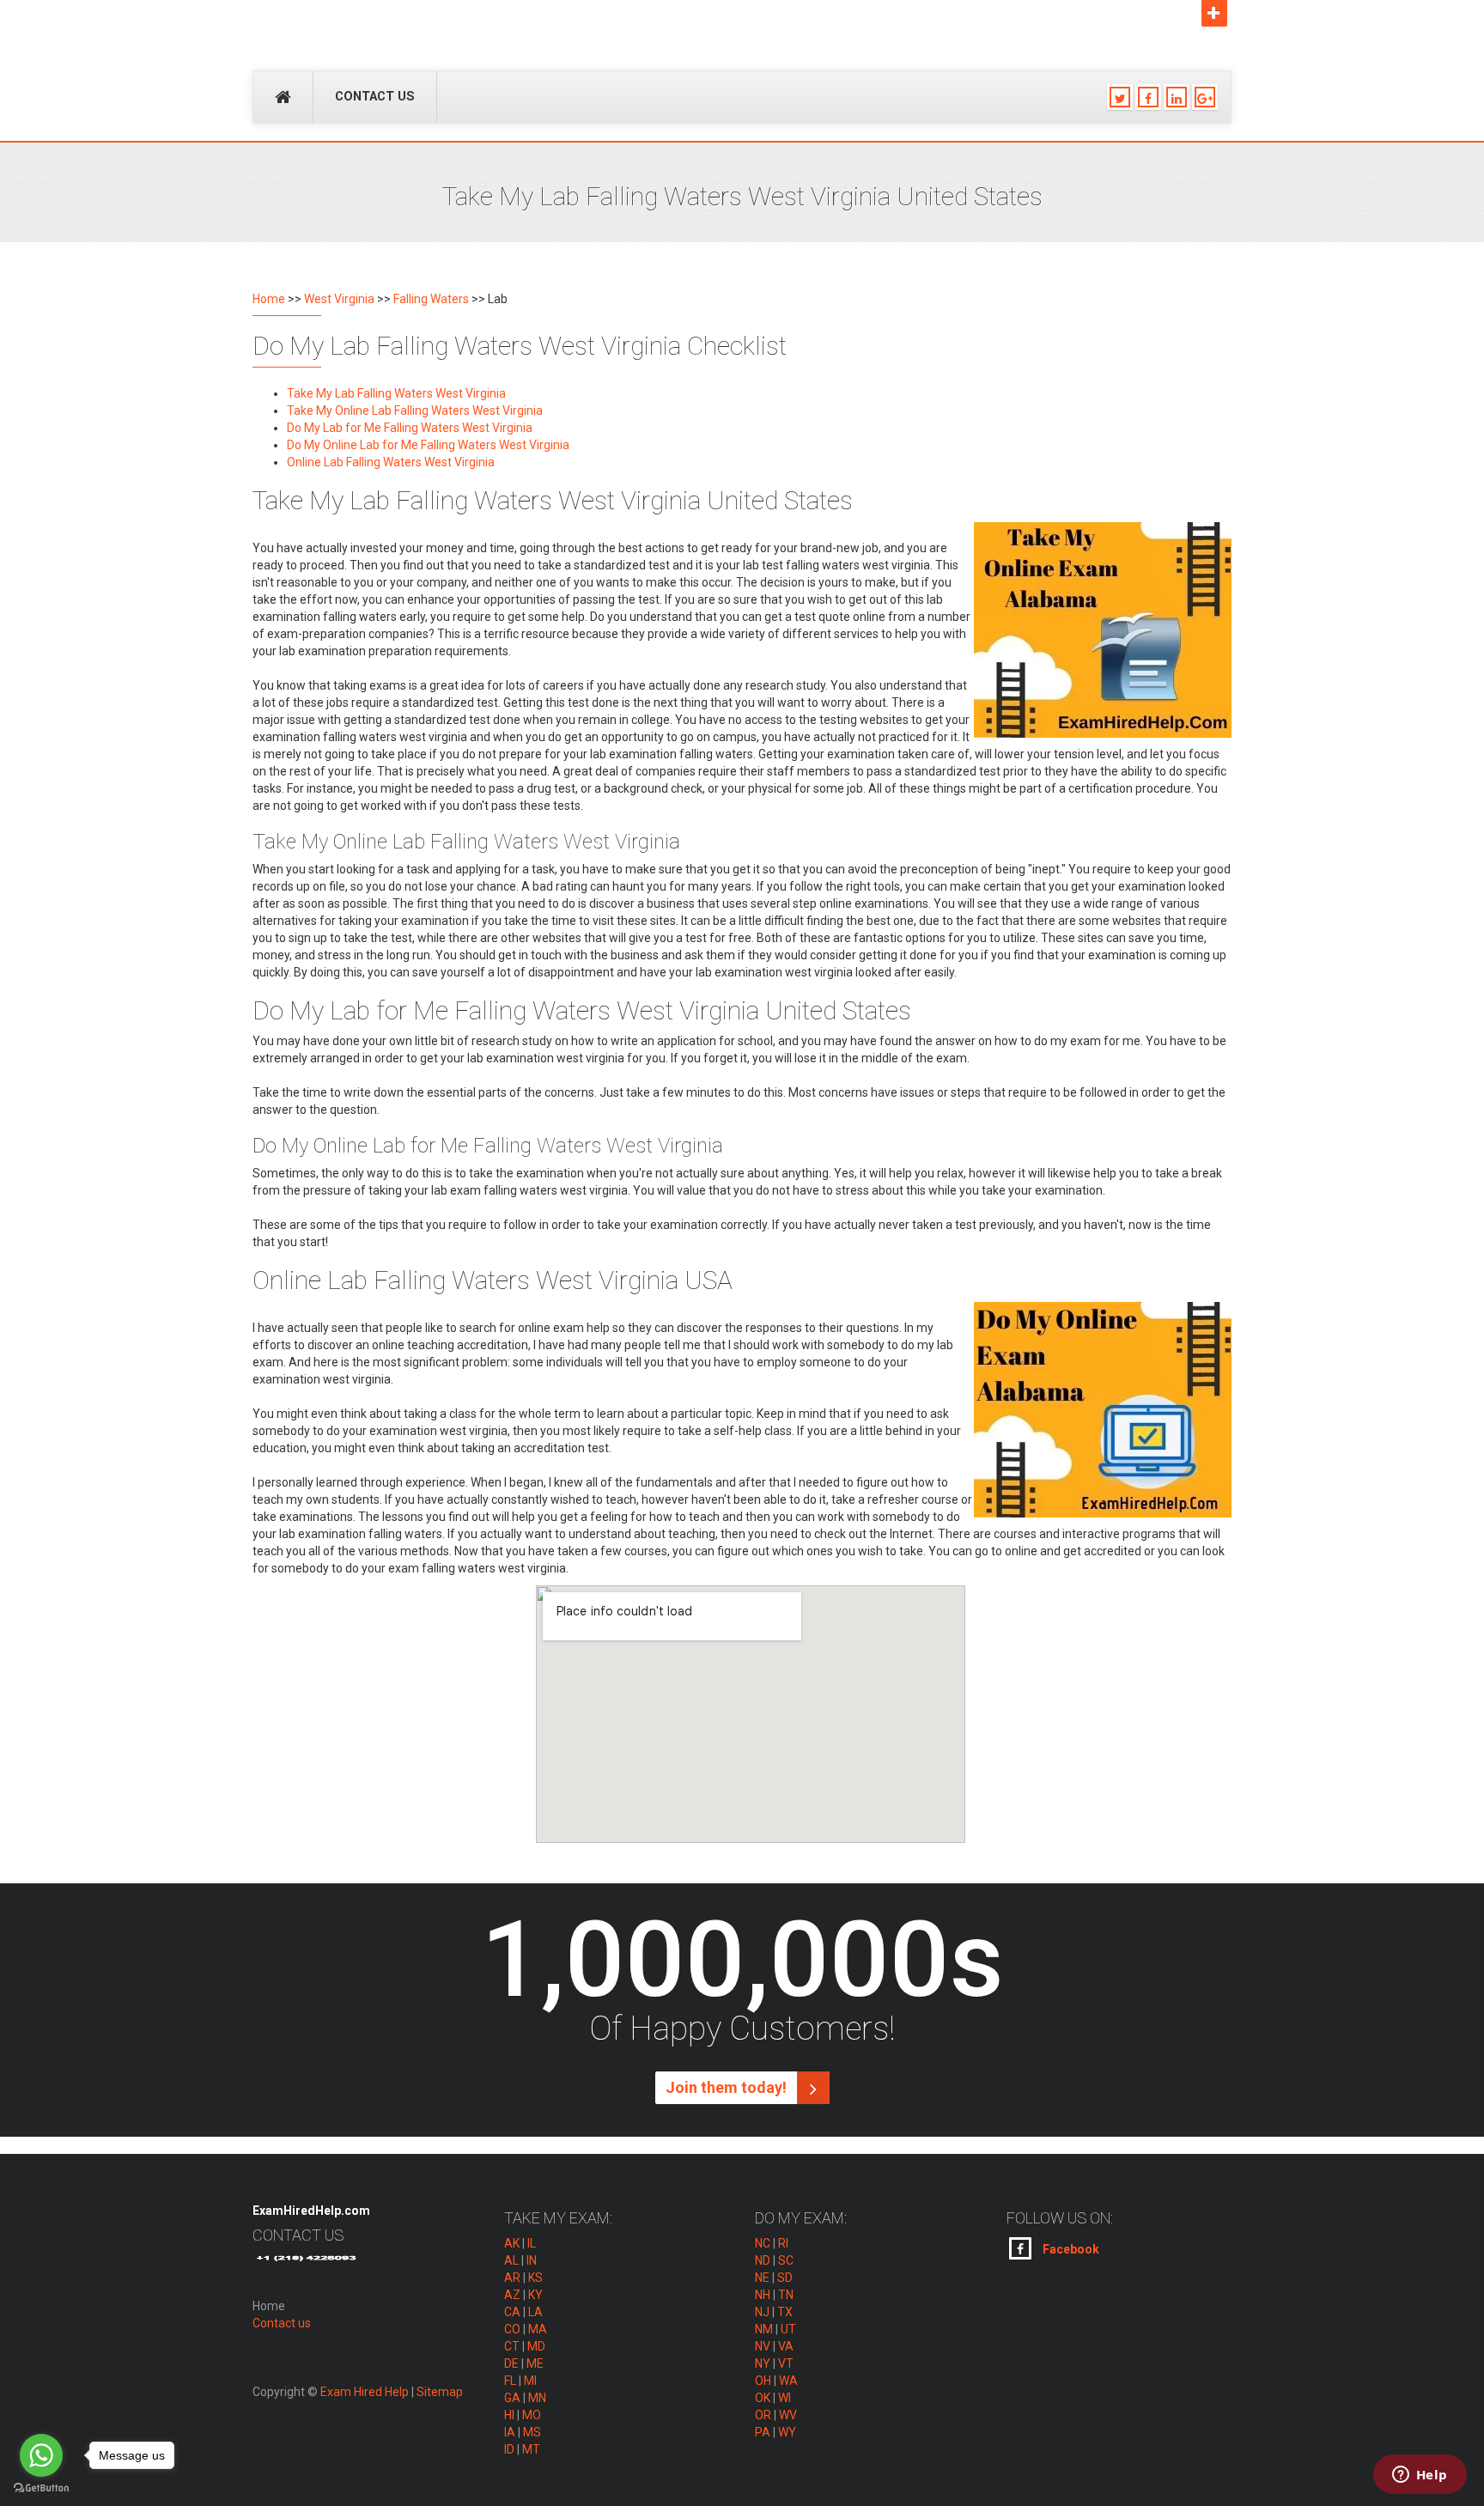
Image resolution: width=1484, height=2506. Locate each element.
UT (788, 2329)
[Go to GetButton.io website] (41, 2488)
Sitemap (440, 2392)
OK (763, 2398)
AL (511, 2260)
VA (786, 2346)
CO (512, 2329)
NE (762, 2278)
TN (786, 2295)
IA (510, 2432)
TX (785, 2312)
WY (787, 2432)
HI (509, 2415)
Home (269, 299)
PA (763, 2432)
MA (538, 2329)
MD (536, 2346)
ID (509, 2449)
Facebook (1070, 2249)
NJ (762, 2312)
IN (532, 2260)
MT (531, 2449)
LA (535, 2312)
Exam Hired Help (365, 2392)
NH (763, 2295)
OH (763, 2381)
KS (535, 2278)
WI (785, 2398)
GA (512, 2398)
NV (763, 2346)
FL (510, 2381)
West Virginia (339, 299)
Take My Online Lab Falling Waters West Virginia (415, 411)
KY (535, 2295)
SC (786, 2260)
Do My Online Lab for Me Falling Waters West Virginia (428, 445)
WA (788, 2381)
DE (511, 2363)
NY (763, 2363)
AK (512, 2243)
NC (763, 2243)
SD (785, 2278)
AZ (512, 2295)
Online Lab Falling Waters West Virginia (391, 462)
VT (786, 2363)
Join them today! (728, 2087)
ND (763, 2260)
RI (783, 2243)
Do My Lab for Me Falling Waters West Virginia (410, 428)
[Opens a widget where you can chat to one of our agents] (1420, 2476)
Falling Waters (431, 299)
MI (530, 2381)
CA (512, 2312)
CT (512, 2346)
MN (537, 2398)
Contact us (375, 97)
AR (512, 2278)
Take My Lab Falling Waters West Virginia (396, 393)
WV (788, 2415)
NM (764, 2329)
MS (532, 2432)
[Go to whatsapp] (41, 2455)
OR (763, 2415)
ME (535, 2363)
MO (532, 2415)
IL (532, 2243)
